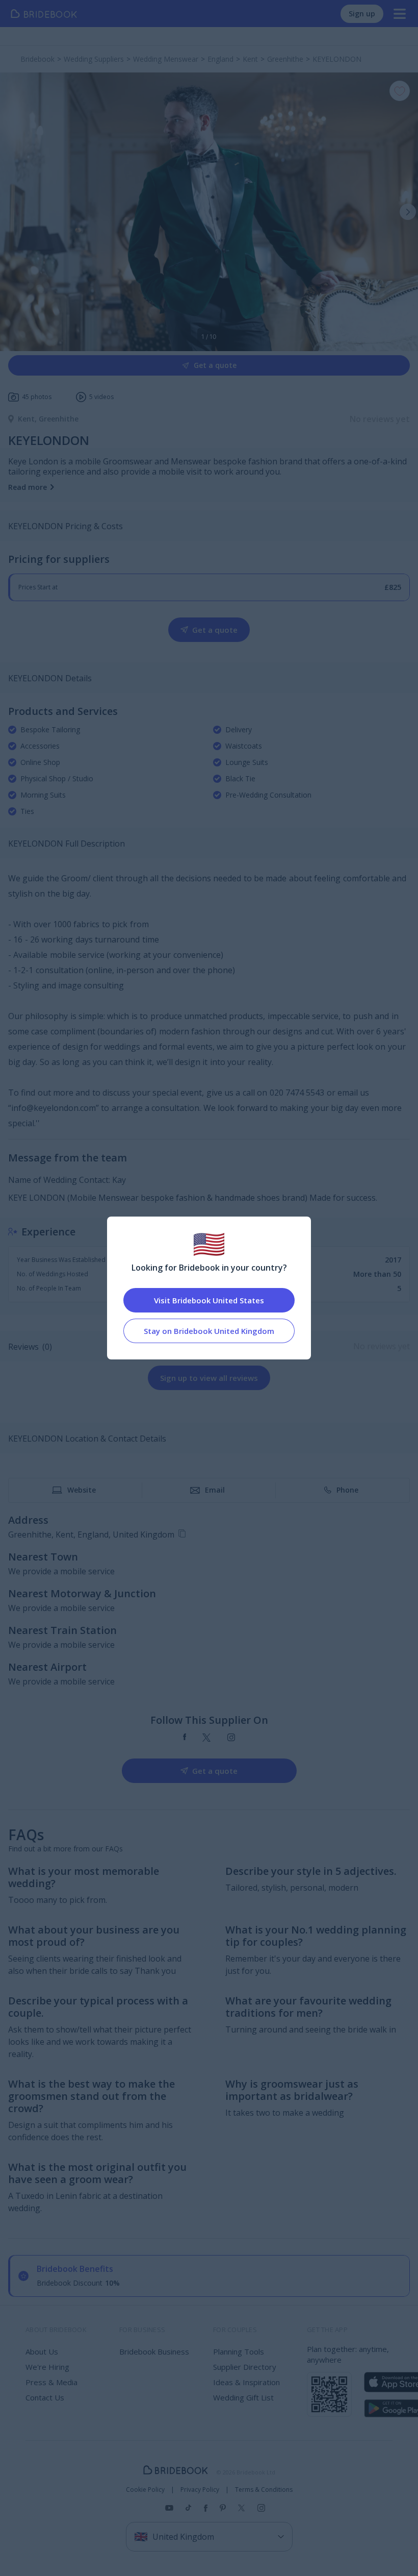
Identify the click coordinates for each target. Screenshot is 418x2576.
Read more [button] (28, 487)
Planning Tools (239, 2351)
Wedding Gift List (243, 2397)
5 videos (101, 397)
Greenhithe (59, 419)
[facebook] (185, 1738)
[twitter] (207, 1738)
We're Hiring (47, 2367)
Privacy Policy (200, 2490)
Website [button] (82, 1490)
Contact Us (45, 2397)
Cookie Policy (145, 2490)
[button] (408, 212)
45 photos (37, 397)
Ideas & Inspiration (246, 2382)
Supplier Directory (245, 2367)
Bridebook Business (154, 2351)
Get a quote (215, 365)
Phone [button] (347, 1490)
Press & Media (51, 2382)
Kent (28, 419)
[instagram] (231, 1738)
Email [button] (215, 1490)
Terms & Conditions (264, 2490)
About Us (42, 2351)
